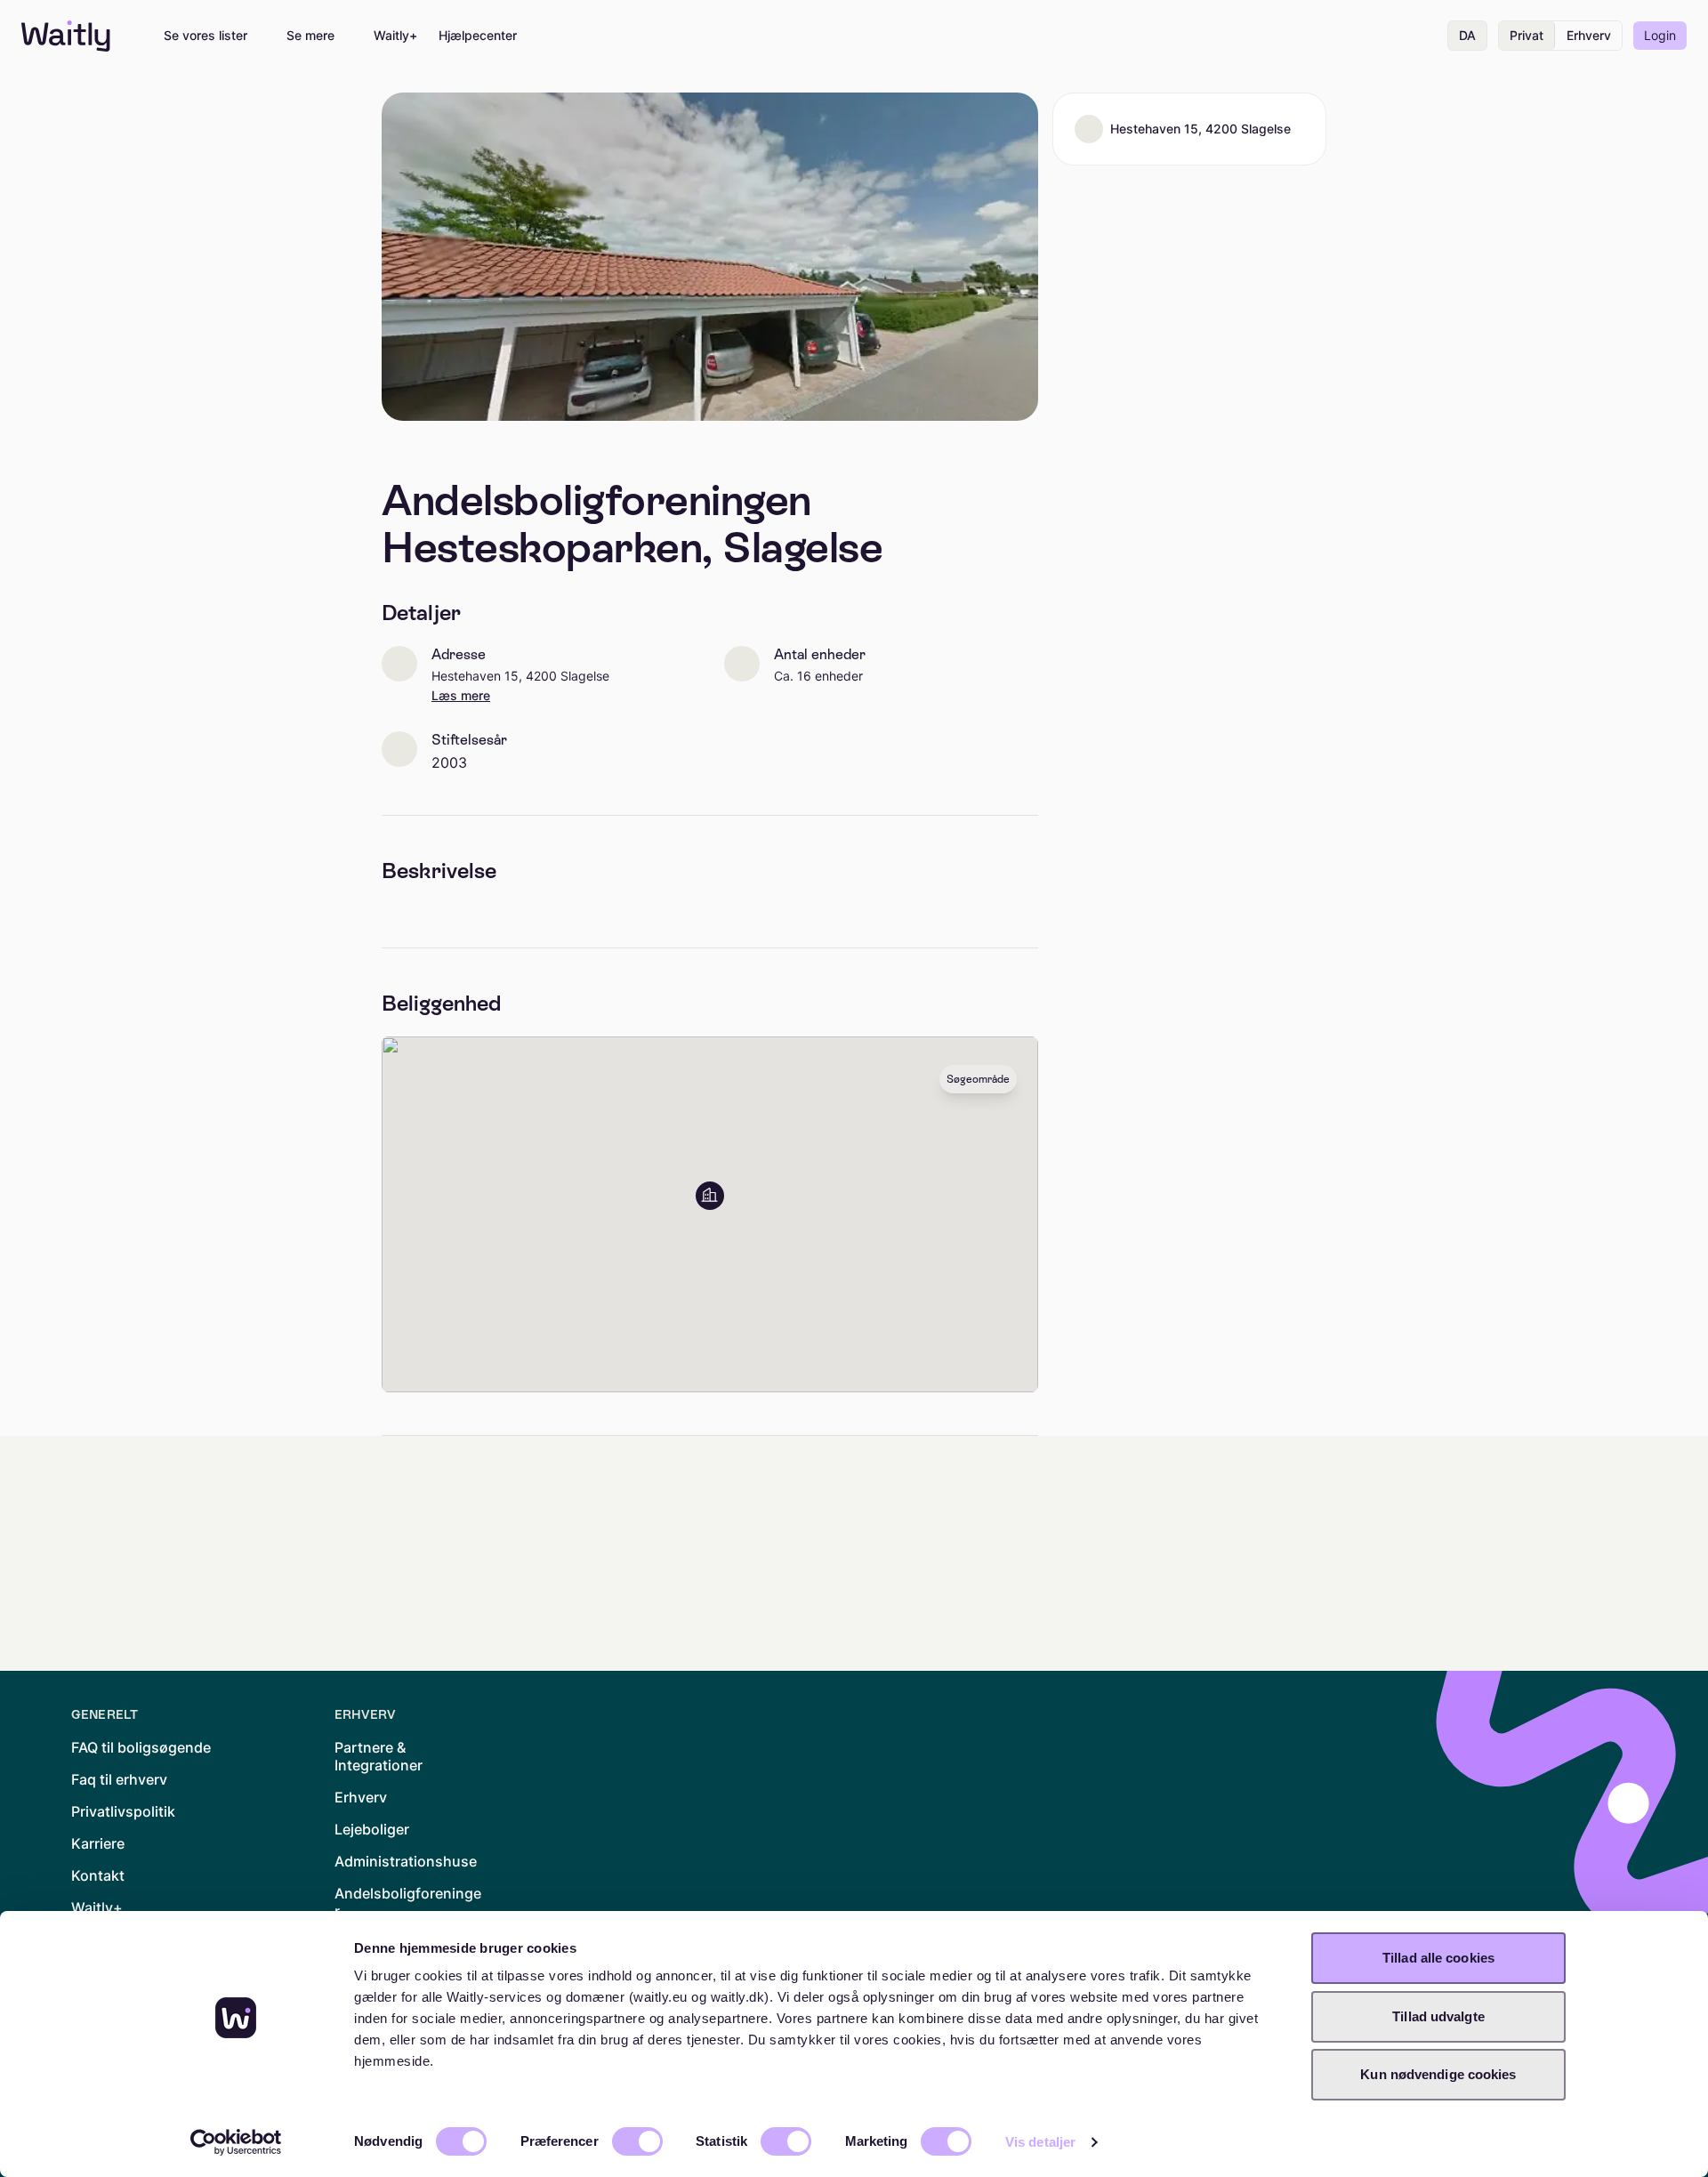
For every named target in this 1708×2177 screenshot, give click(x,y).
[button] (710, 1196)
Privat (1527, 35)
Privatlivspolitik (123, 1811)
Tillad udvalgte (1438, 2016)
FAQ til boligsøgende (141, 1747)
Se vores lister (205, 36)
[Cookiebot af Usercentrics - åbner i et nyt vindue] (236, 2142)
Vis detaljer (1040, 2142)
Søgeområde (978, 1079)
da (1467, 35)
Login (1660, 35)
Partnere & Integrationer (379, 1756)
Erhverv (1589, 35)
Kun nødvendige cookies (1438, 2074)
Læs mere (461, 696)
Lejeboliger (372, 1829)
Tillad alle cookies (1438, 1958)
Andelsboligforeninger (408, 1902)
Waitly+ (395, 36)
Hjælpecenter (478, 36)
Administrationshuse (406, 1861)
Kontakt (98, 1875)
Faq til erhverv (119, 1779)
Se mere (310, 36)
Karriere (98, 1843)
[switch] (637, 2141)
